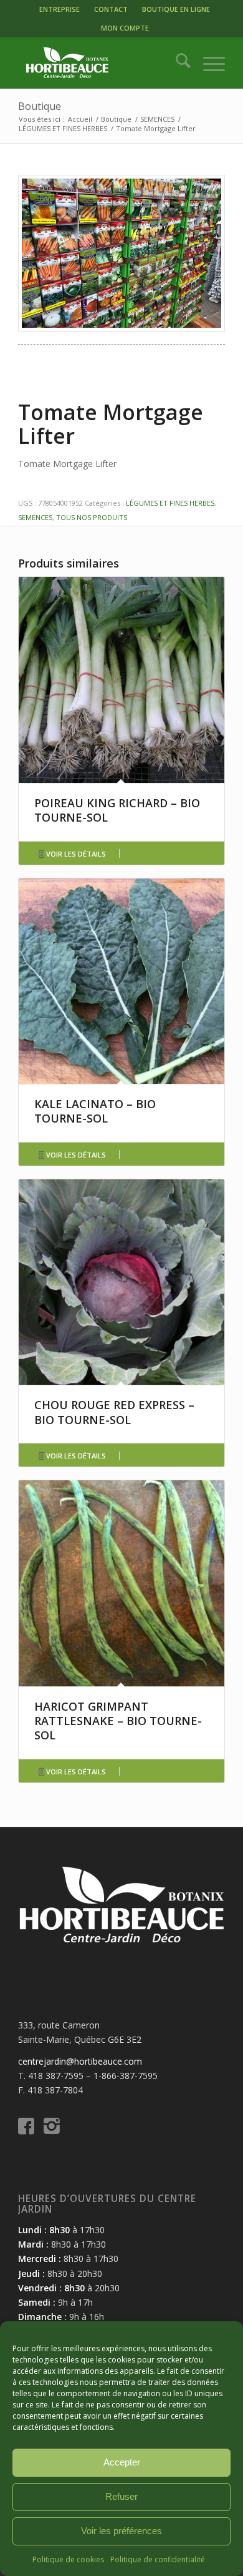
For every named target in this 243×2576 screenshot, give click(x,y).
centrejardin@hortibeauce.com (80, 2061)
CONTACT (111, 9)
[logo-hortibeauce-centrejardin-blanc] (101, 63)
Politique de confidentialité (158, 2559)
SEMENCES (35, 517)
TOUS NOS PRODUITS (92, 517)
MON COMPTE (125, 28)
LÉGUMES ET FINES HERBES (170, 503)
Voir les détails (75, 854)
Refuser (121, 2496)
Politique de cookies (68, 2559)
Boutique (40, 106)
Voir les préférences (121, 2531)
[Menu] (208, 63)
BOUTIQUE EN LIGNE (176, 9)
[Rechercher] (177, 63)
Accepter (122, 2462)
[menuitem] (60, 9)
